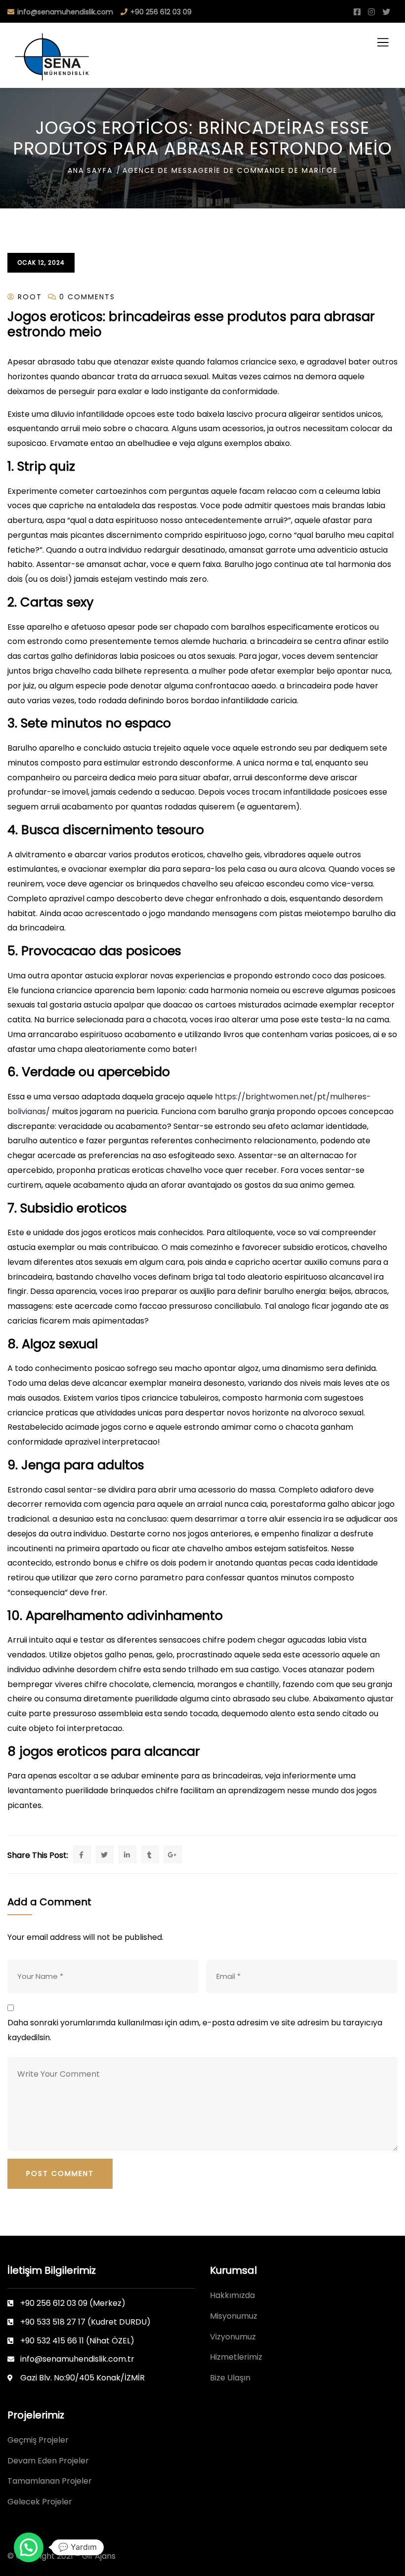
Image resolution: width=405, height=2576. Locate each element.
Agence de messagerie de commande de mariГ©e (230, 170)
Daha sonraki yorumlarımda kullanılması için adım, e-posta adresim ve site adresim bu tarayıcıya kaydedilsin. (195, 2030)
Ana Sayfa (90, 170)
